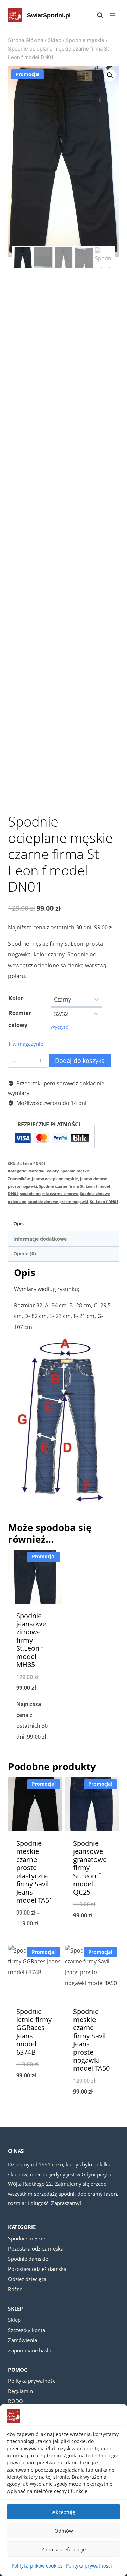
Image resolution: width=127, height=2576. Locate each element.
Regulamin (20, 2391)
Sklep (14, 2320)
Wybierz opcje (35, 1754)
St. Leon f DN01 (104, 1201)
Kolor (16, 998)
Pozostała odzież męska (36, 2248)
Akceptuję (64, 2512)
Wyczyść (59, 1027)
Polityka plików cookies (37, 2566)
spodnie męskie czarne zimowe (49, 1194)
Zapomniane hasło (30, 2350)
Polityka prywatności (89, 2566)
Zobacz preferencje (63, 2549)
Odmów (64, 2531)
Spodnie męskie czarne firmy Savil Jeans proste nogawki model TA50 (91, 2040)
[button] (110, 75)
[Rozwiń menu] (113, 15)
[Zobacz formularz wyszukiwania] (97, 15)
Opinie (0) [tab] (25, 1254)
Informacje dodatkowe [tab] (40, 1239)
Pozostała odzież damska (37, 2269)
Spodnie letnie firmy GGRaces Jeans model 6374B (34, 2032)
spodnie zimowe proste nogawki (58, 1201)
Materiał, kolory (44, 1171)
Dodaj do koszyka (80, 1061)
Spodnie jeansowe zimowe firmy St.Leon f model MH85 (31, 1640)
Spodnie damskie (28, 2259)
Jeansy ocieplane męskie (55, 1179)
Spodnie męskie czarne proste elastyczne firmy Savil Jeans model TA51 (35, 1872)
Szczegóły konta (27, 2330)
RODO (16, 2401)
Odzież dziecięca (27, 2279)
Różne (15, 2289)
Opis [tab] (18, 1223)
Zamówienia (23, 2340)
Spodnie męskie (75, 1171)
